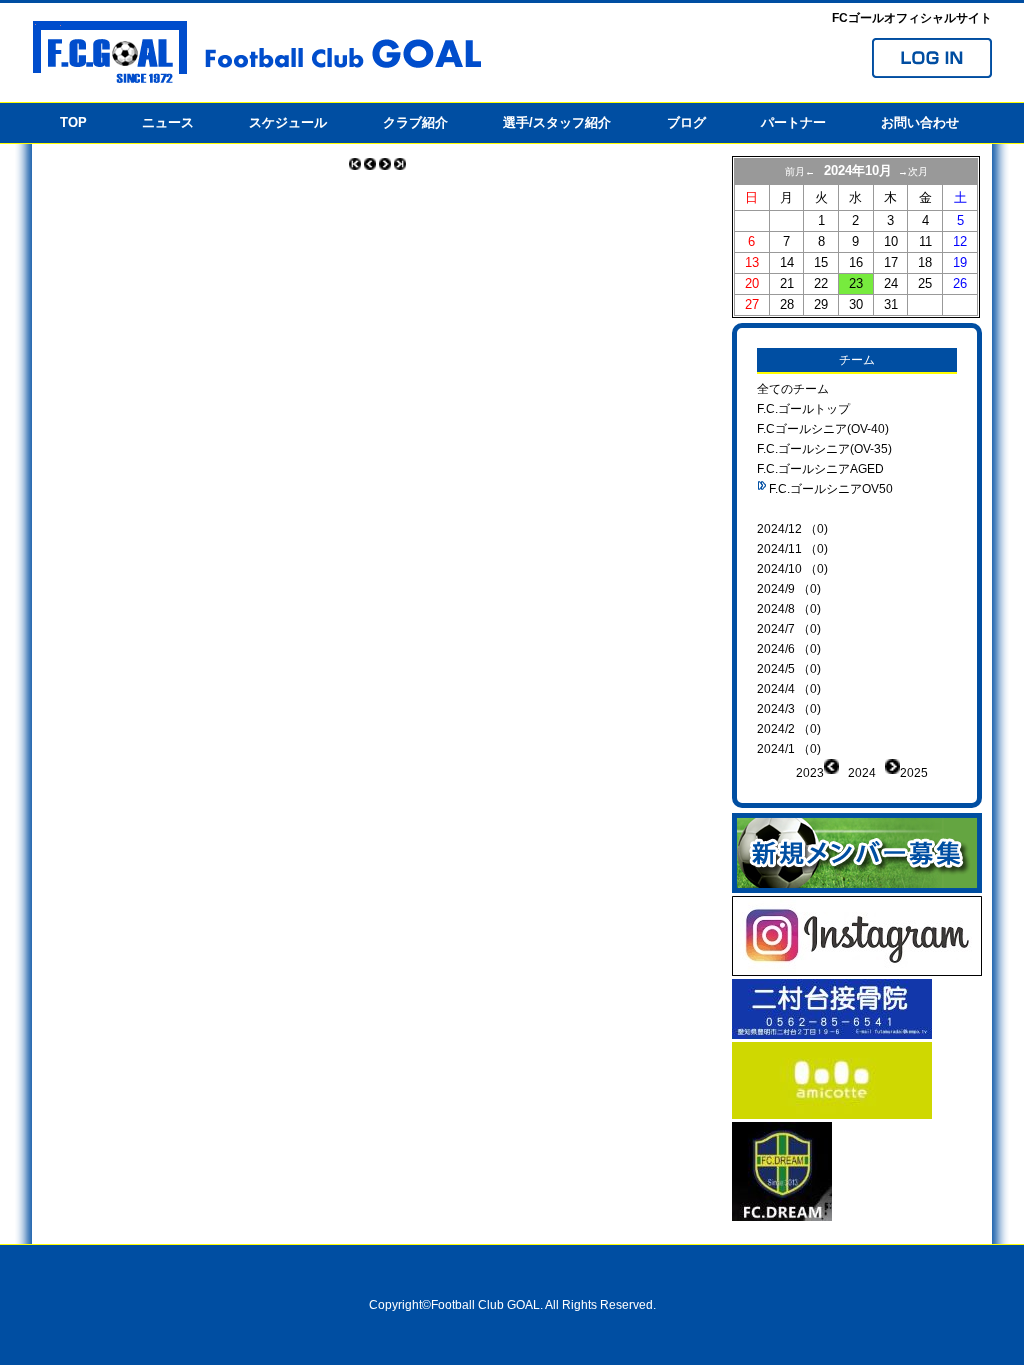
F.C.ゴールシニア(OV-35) (824, 449)
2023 (810, 773)
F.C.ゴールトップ (803, 409)
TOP (73, 122)
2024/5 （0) (789, 669)
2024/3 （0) (789, 709)
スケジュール (288, 122)
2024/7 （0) (789, 629)
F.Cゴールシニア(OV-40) (823, 429)
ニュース (168, 122)
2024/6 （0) (789, 649)
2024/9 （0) (789, 589)
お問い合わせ (920, 122)
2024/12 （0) (792, 529)
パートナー (793, 122)
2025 (914, 773)
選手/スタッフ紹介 (557, 122)
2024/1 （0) (789, 749)
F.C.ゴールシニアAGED (820, 469)
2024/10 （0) (792, 569)
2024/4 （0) (789, 689)
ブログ (686, 122)
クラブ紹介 (415, 122)
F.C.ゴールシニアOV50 (831, 489)
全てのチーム (793, 389)
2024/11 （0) (792, 549)
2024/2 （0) (789, 729)
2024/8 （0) (789, 609)
